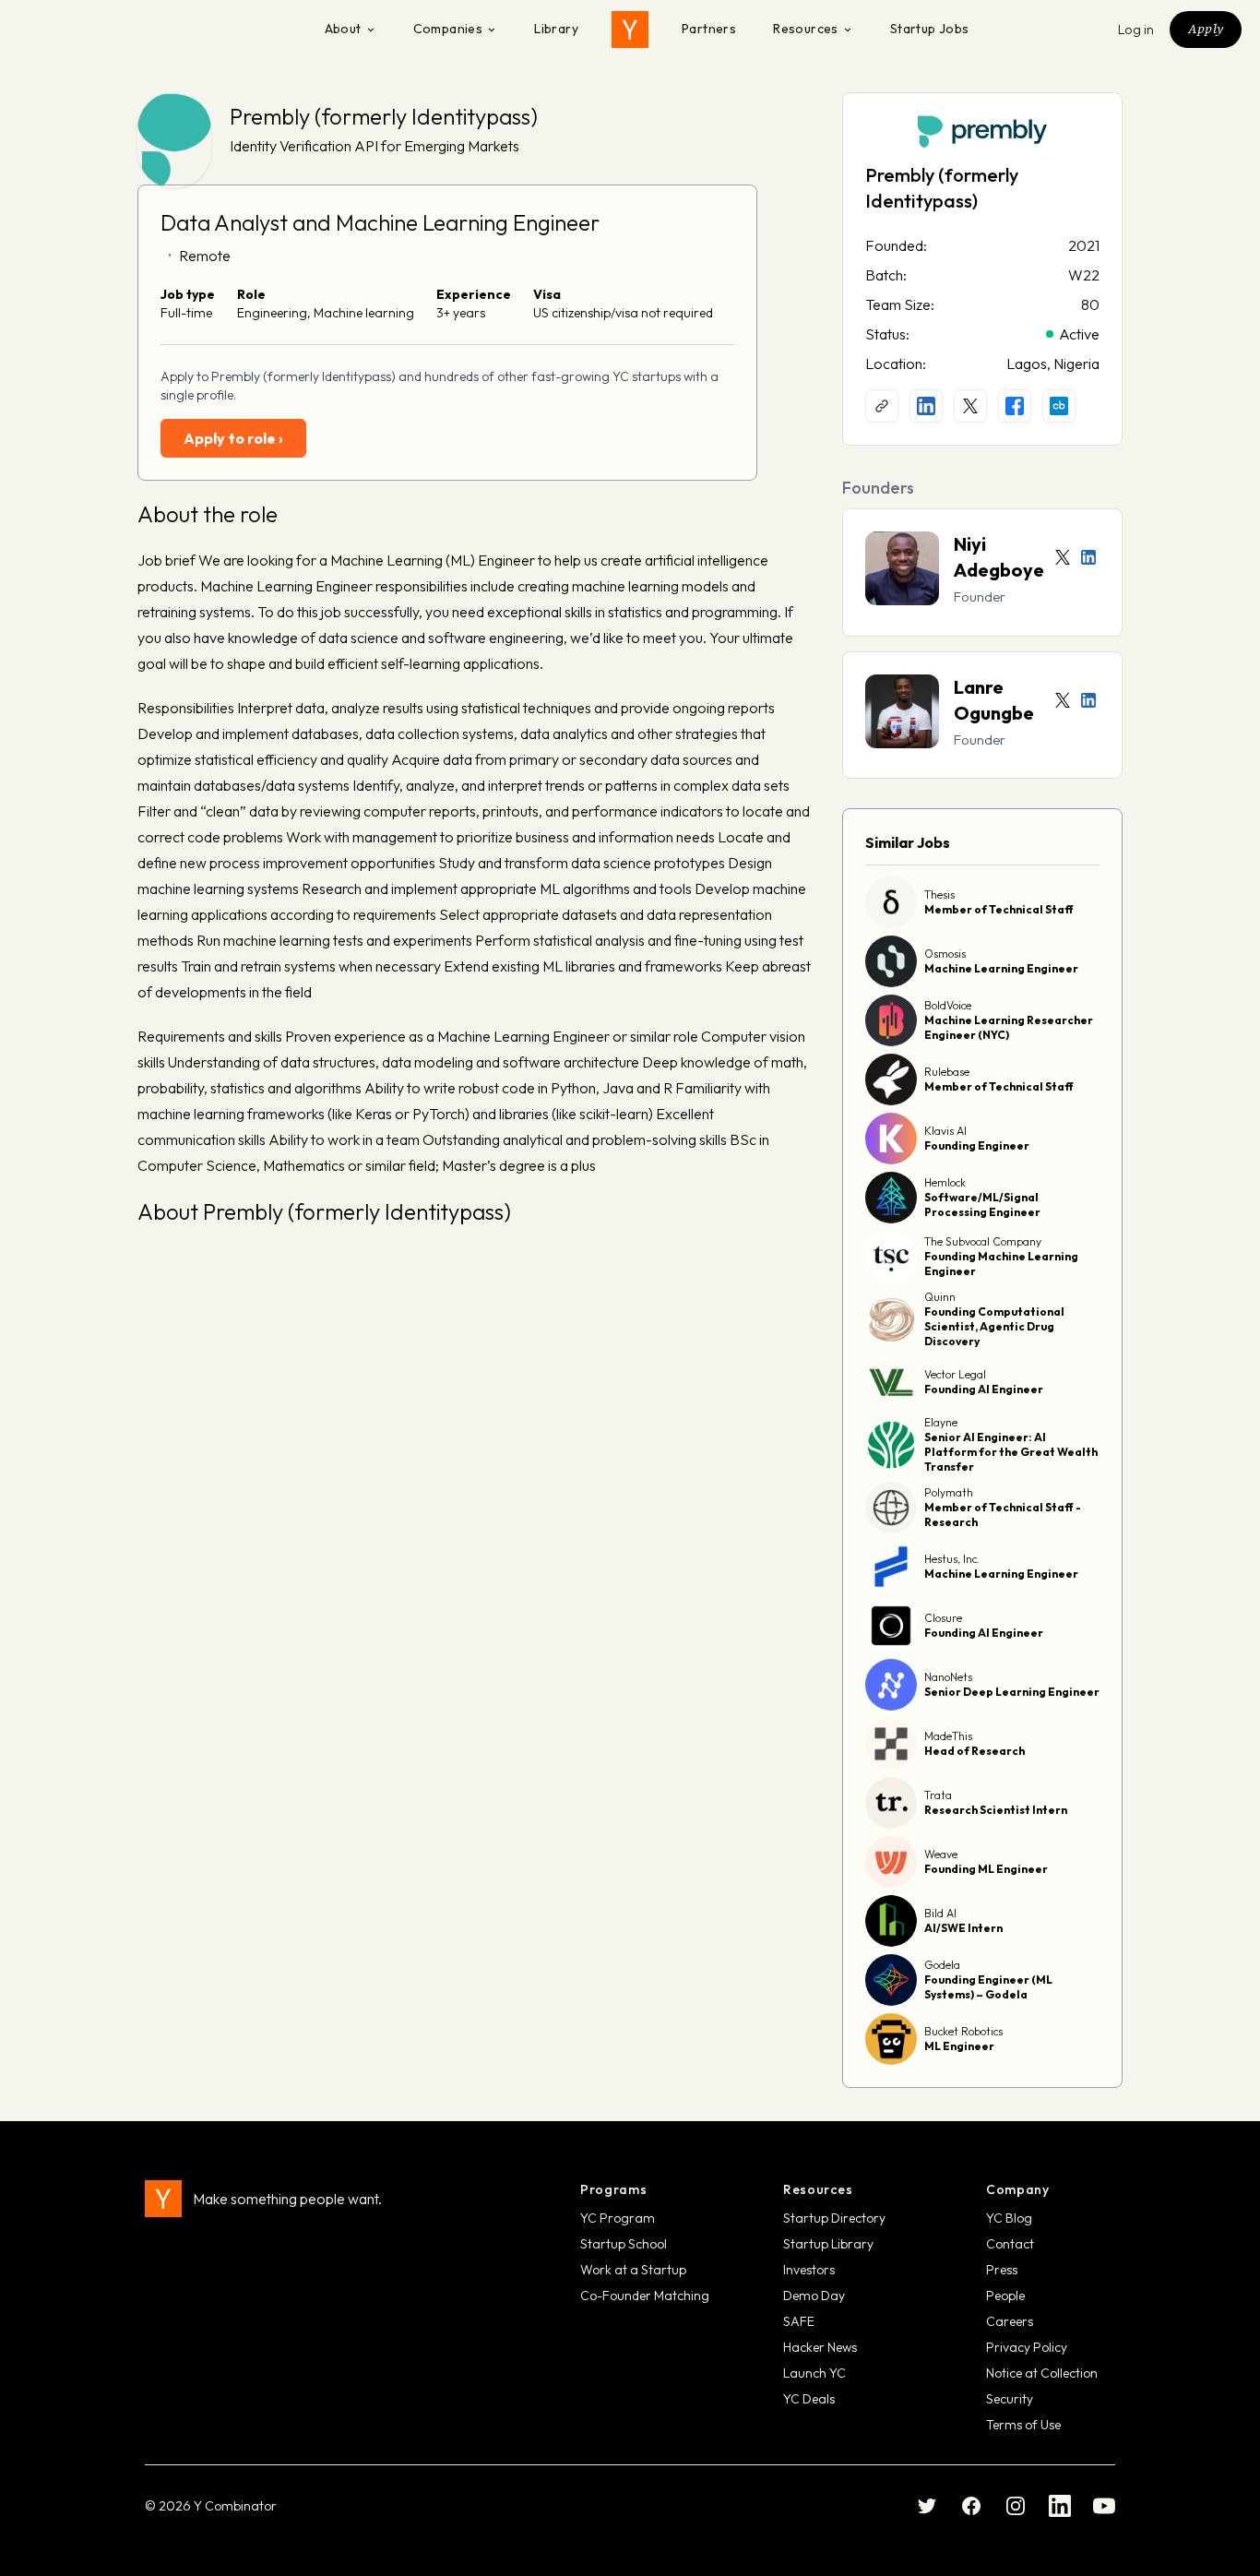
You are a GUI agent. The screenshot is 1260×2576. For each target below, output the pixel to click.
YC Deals (809, 2399)
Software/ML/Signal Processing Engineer (982, 1205)
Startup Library (828, 2244)
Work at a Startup (633, 2270)
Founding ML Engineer (986, 1869)
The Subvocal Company (983, 1241)
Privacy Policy (1027, 2347)
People (1005, 2296)
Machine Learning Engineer (1001, 968)
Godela (942, 1965)
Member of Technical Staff (999, 909)
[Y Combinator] (630, 30)
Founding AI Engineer (984, 1389)
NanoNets (948, 1677)
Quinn (940, 1297)
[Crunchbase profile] (1059, 406)
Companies (448, 29)
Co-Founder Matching (645, 2296)
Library (556, 29)
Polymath (949, 1492)
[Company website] (882, 406)
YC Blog (1009, 2218)
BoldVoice (948, 1005)
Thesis (939, 894)
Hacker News (820, 2347)
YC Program (618, 2218)
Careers (1010, 2321)
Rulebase (947, 1072)
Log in (1136, 30)
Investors (809, 2270)
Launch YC (814, 2373)
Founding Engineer (977, 1145)
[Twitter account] (1063, 557)
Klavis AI (945, 1131)
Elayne (941, 1422)
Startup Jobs (930, 29)
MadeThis (948, 1736)
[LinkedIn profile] (926, 406)
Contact (1010, 2244)
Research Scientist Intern (996, 1810)
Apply (1206, 29)
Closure (943, 1618)
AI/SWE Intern (963, 1928)
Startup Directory (834, 2218)
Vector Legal (955, 1374)
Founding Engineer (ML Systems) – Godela (988, 1987)
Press (1002, 2270)
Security (1010, 2399)
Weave (941, 1854)
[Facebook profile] (1015, 406)
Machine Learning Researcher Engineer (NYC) (1009, 1027)
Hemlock (945, 1182)
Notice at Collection (1042, 2373)
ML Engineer (959, 2046)
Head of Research (975, 1751)
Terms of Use (1023, 2425)
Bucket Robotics (963, 2031)
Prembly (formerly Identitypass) (384, 116)
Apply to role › (233, 438)
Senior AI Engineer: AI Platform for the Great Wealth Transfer (1011, 1452)
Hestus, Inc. (952, 1559)
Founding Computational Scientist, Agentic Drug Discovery (994, 1326)
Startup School (624, 2244)
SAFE (799, 2321)
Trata (938, 1795)
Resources (806, 29)
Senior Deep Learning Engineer (1012, 1692)
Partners (709, 29)
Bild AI (940, 1913)
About (343, 29)
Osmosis (945, 954)
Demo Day (814, 2296)
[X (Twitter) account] (970, 406)
